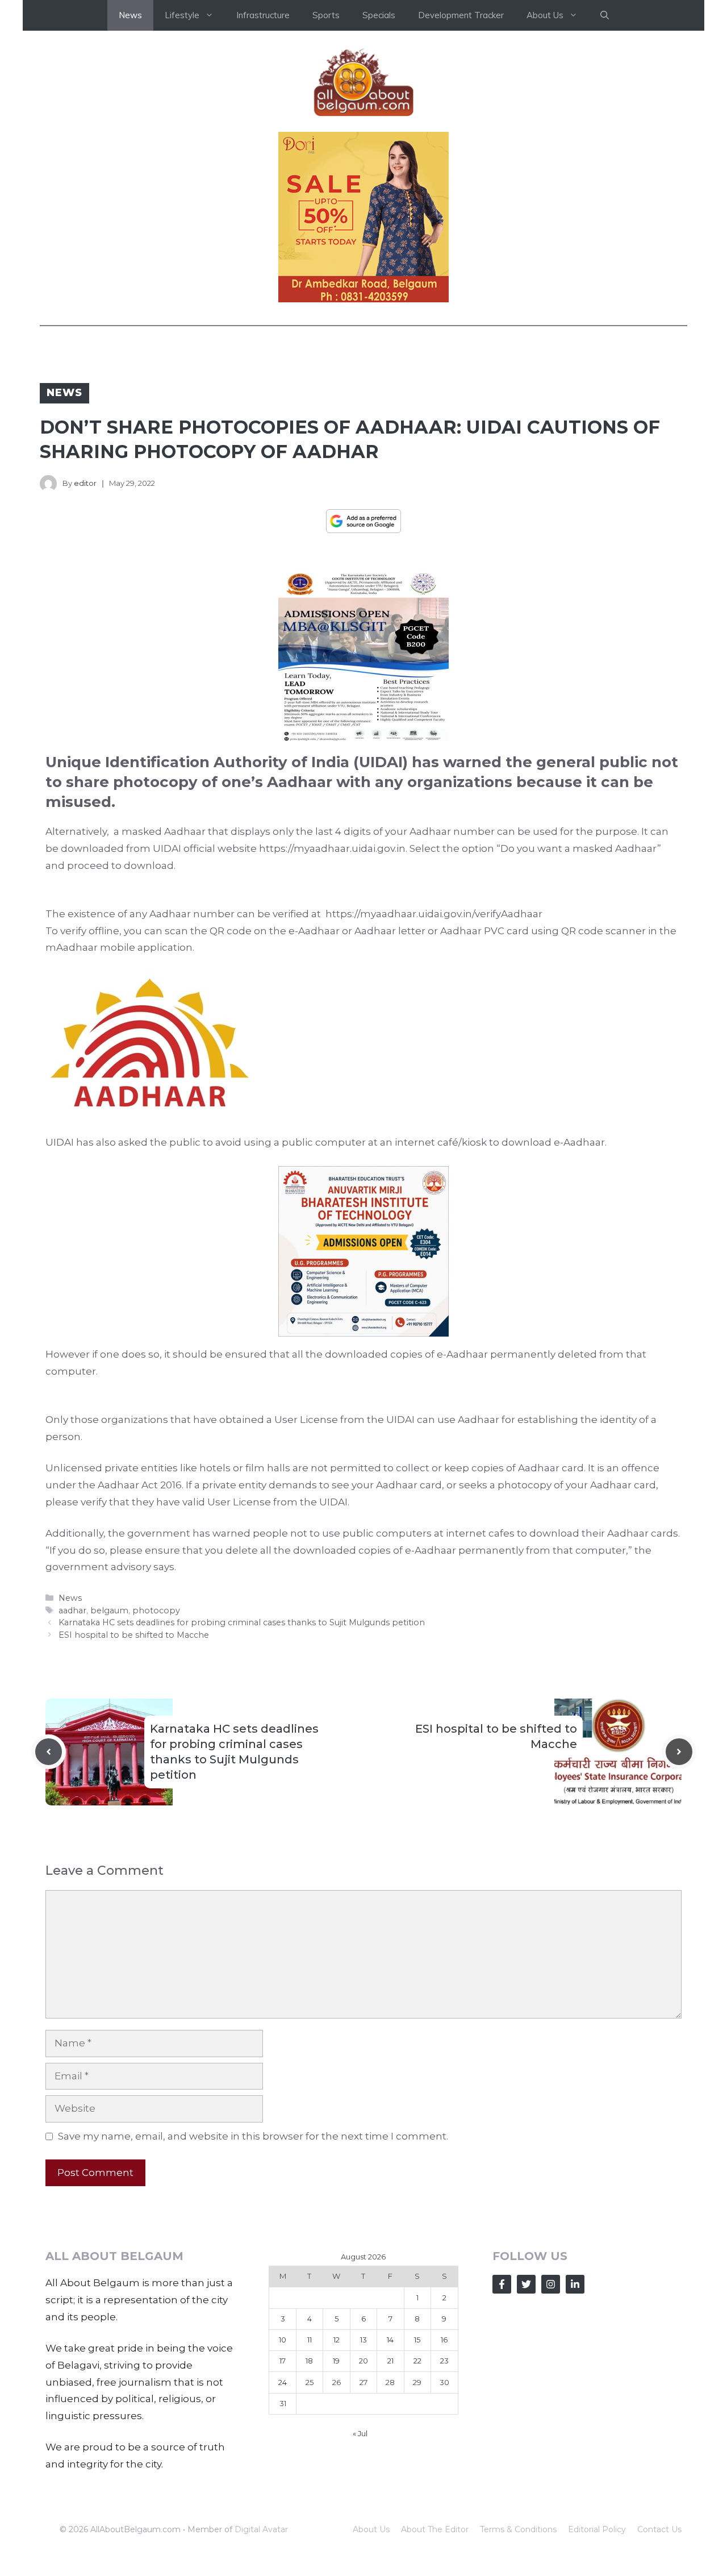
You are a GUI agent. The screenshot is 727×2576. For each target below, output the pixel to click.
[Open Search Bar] (605, 15)
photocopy (156, 1610)
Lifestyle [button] (182, 15)
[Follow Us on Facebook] (502, 2284)
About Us (371, 2529)
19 (336, 2361)
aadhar (72, 1610)
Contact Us (659, 2529)
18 (309, 2361)
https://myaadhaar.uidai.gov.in (332, 848)
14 (390, 2340)
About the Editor (435, 2529)
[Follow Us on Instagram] (551, 2284)
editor (85, 483)
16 (444, 2340)
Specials (379, 15)
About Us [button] (545, 15)
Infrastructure (263, 15)
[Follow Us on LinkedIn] (575, 2284)
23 (444, 2361)
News (130, 15)
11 (310, 2340)
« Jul (360, 2433)
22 (417, 2361)
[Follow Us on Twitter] (526, 2284)
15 (417, 2340)
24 (283, 2382)
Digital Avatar (261, 2529)
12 (337, 2340)
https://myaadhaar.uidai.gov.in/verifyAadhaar (433, 914)
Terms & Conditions (518, 2529)
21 (390, 2361)
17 (283, 2361)
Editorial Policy (597, 2529)
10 (283, 2340)
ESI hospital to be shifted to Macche (134, 1635)
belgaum (109, 1610)
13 (363, 2340)
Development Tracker (461, 15)
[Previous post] (49, 1752)
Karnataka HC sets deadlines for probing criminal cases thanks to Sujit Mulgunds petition (242, 1622)
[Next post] (679, 1752)
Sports (326, 15)
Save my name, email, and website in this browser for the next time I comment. (253, 2136)
